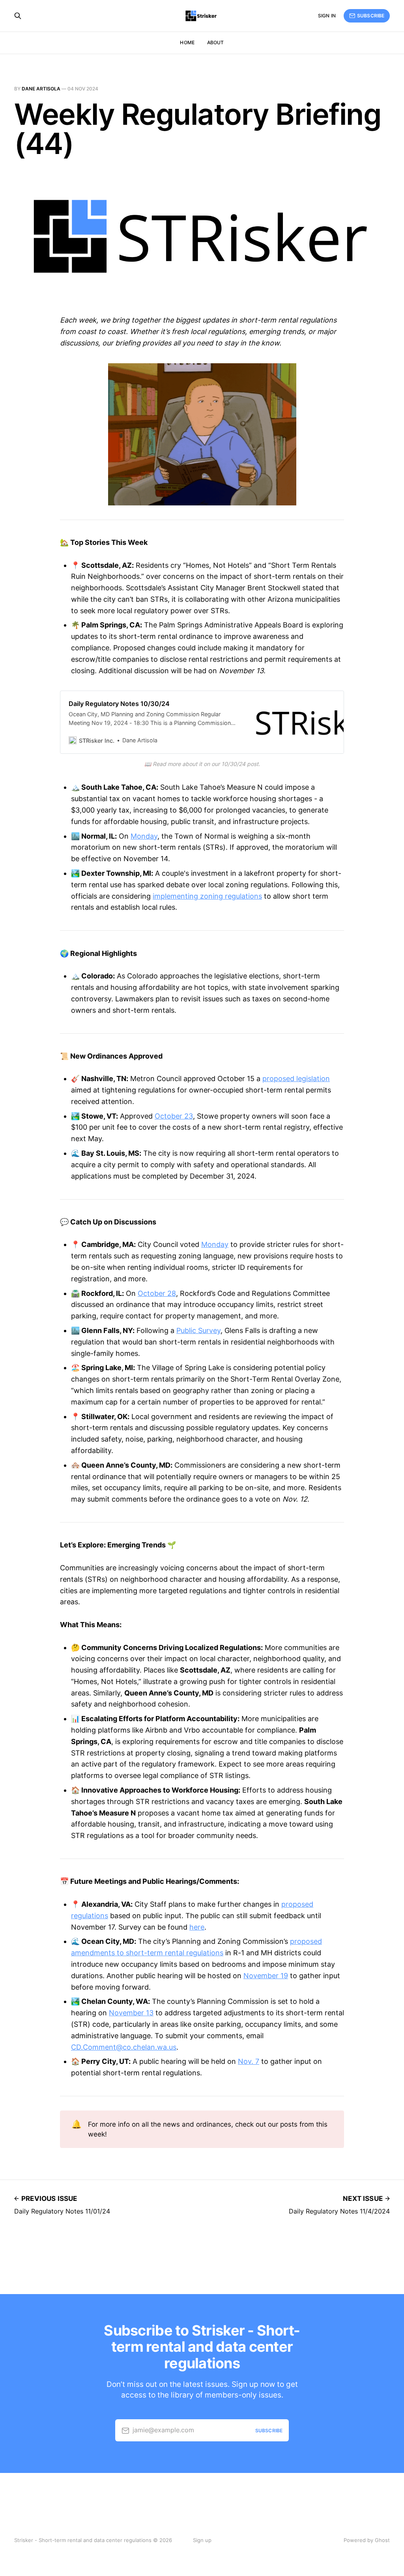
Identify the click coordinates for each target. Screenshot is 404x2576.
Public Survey (198, 1330)
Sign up (202, 2540)
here (197, 1927)
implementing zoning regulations (207, 896)
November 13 (131, 2013)
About (216, 42)
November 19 (266, 1976)
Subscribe (371, 16)
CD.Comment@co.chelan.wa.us (124, 2047)
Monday (144, 836)
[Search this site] (18, 16)
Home (187, 42)
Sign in (327, 16)
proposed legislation (296, 1079)
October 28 (157, 1293)
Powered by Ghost (367, 2540)
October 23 (174, 1116)
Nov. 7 (249, 2061)
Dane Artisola (41, 89)
